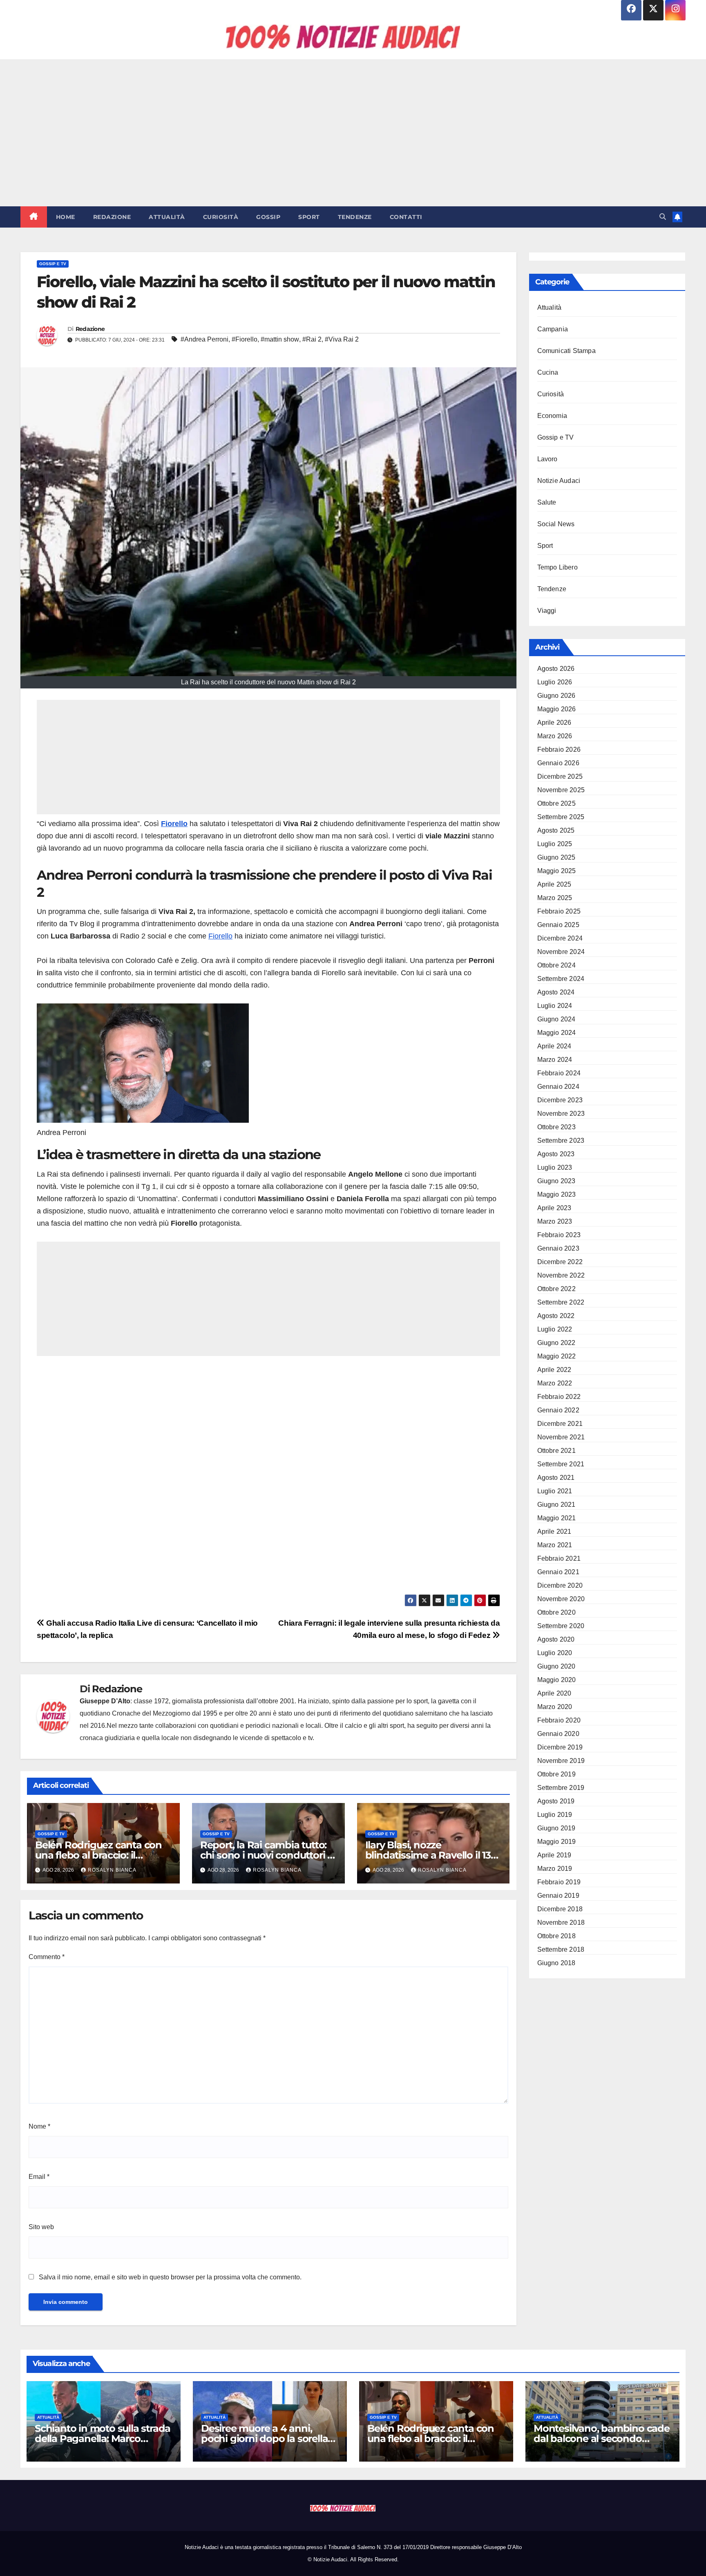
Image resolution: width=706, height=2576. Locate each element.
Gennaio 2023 (558, 1248)
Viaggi (547, 611)
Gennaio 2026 (558, 763)
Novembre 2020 (561, 1599)
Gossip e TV (53, 264)
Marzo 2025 (555, 898)
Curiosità (221, 217)
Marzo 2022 (555, 1383)
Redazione (112, 217)
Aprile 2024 (554, 1046)
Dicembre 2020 (560, 1585)
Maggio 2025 (557, 871)
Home (66, 217)
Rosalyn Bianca (112, 1870)
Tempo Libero (557, 567)
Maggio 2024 (557, 1033)
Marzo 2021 (555, 1545)
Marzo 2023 (555, 1221)
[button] (663, 217)
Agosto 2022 (556, 1316)
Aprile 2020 (554, 1693)
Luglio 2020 (555, 1653)
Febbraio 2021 (559, 1558)
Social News (556, 524)
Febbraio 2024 (559, 1073)
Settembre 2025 (561, 817)
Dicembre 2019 (560, 1747)
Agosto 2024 (556, 992)
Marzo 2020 (555, 1707)
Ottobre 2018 (556, 1936)
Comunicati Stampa (566, 351)
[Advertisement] (353, 133)
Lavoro (547, 459)
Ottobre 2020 (556, 1612)
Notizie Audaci (559, 481)
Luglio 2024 (555, 1006)
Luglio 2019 (555, 1815)
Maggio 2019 (557, 1842)
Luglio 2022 (555, 1329)
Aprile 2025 (554, 884)
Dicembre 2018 (560, 1909)
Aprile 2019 (554, 1855)
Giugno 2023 (556, 1181)
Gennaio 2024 (558, 1087)
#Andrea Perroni (204, 339)
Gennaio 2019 (558, 1896)
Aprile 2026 (554, 723)
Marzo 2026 (555, 736)
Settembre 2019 (561, 1788)
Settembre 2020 (561, 1626)
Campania (553, 329)
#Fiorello (245, 339)
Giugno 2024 (556, 1019)
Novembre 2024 (561, 952)
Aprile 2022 (554, 1370)
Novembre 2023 (561, 1114)
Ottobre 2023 (556, 1127)
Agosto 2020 (556, 1639)
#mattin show (280, 339)
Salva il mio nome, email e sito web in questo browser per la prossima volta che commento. (170, 2277)
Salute (547, 502)
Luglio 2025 (555, 844)
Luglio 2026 (555, 682)
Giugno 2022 (556, 1343)
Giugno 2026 (556, 696)
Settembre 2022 (561, 1302)
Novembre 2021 (561, 1437)
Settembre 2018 (561, 1949)
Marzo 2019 (555, 1869)
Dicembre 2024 (560, 938)
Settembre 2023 (561, 1141)
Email (39, 2177)
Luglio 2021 (555, 1491)
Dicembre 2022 (560, 1262)
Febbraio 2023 (559, 1235)
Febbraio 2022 (559, 1397)
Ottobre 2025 (556, 803)
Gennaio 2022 (558, 1410)
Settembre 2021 (561, 1464)
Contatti (406, 217)
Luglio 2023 (555, 1167)
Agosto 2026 (556, 669)
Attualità (167, 217)
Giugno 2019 (556, 1828)
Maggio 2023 (557, 1194)
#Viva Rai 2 (342, 339)
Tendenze (355, 217)
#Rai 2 (312, 339)
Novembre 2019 (561, 1761)
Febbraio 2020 (559, 1720)
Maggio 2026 (557, 709)
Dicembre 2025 (560, 776)
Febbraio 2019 (559, 1882)
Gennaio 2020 (558, 1734)
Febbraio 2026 (559, 750)
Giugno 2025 (556, 857)
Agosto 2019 (556, 1801)
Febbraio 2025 (559, 911)
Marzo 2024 (555, 1060)
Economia (552, 416)
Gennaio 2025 (558, 925)
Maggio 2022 (557, 1356)
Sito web (41, 2227)
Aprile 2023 (554, 1208)
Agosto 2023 (556, 1154)
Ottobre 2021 (556, 1451)
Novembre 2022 (561, 1275)
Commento (47, 1957)
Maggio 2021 (557, 1518)
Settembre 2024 (561, 979)
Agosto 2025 (556, 830)
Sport (309, 217)
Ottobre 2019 (556, 1774)
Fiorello (174, 824)
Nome (39, 2126)
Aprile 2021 (554, 1532)
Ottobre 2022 (556, 1289)
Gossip (268, 217)
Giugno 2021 (556, 1505)
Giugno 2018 (556, 1963)
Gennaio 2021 (558, 1572)
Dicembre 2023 (560, 1100)
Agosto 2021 (556, 1478)
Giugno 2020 (556, 1666)
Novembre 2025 (561, 790)
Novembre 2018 (561, 1923)
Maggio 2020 (557, 1680)
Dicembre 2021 (560, 1424)
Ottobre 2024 (556, 965)
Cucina (548, 372)
